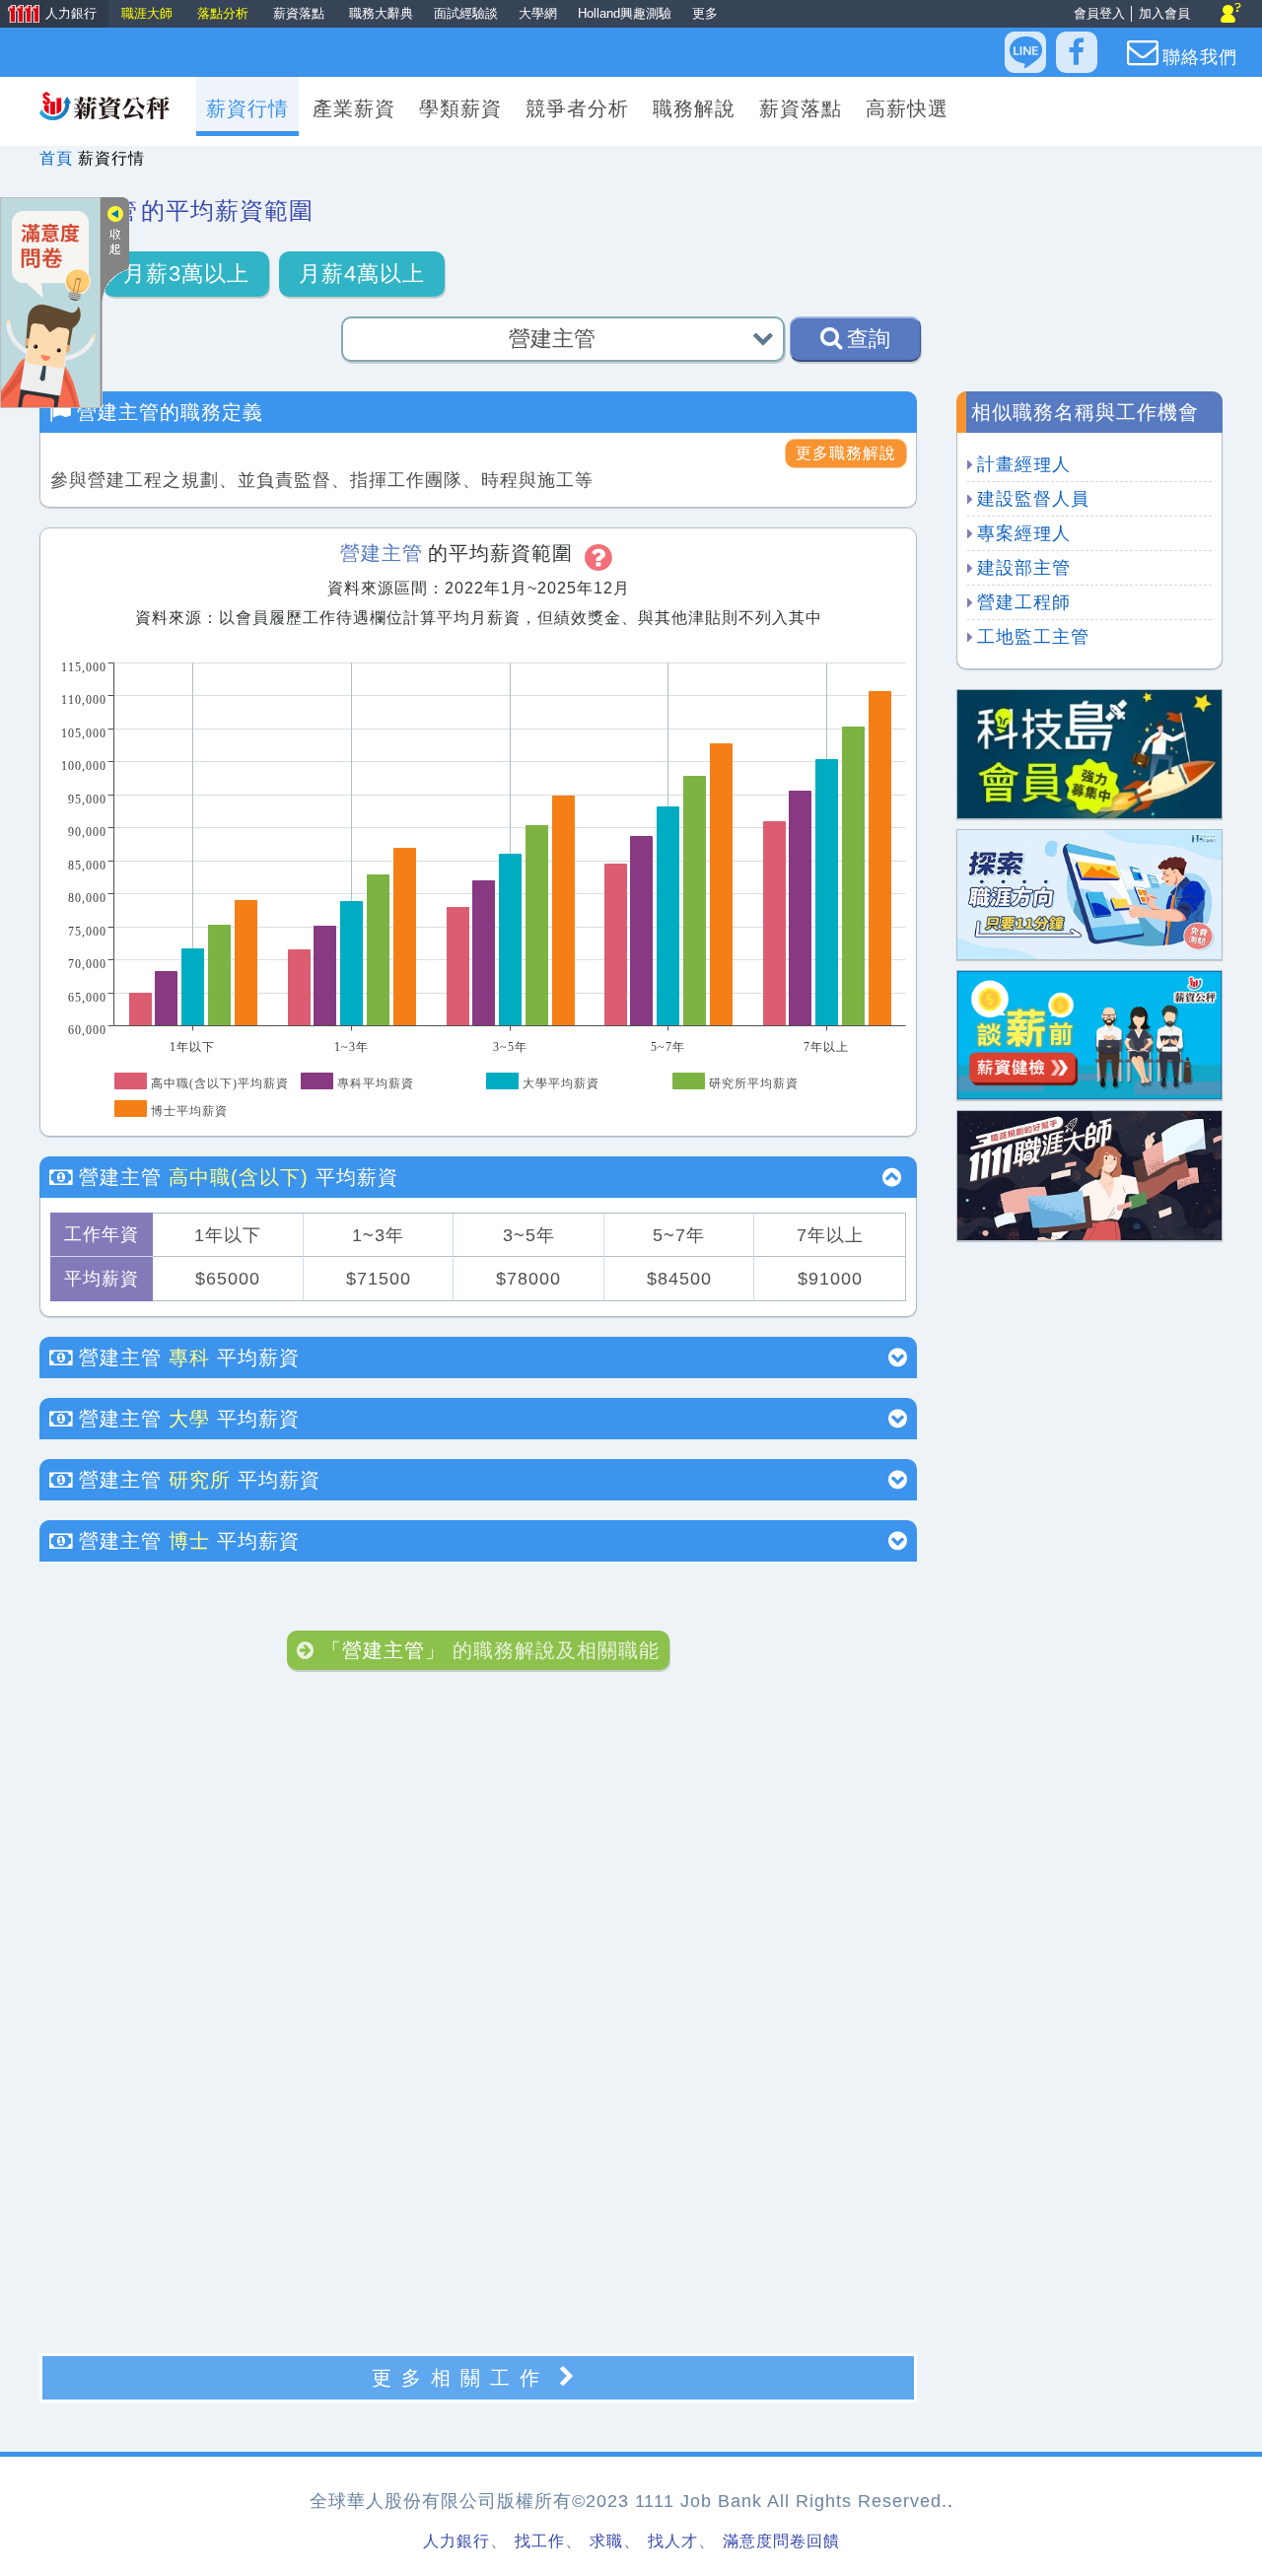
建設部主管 (1024, 568)
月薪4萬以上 (362, 274)
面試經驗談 (466, 13)
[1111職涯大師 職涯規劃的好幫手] (1089, 1175)
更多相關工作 (460, 2378)
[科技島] (1089, 753)
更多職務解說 (846, 453)
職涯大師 (149, 13)
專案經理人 (1024, 533)
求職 (606, 2541)
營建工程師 (1024, 602)
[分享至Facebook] (1077, 52)
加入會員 (1164, 13)
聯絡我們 (1200, 57)
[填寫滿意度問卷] (50, 301)
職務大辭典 (381, 13)
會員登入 (1099, 13)
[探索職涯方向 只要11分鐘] (1089, 894)
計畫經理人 (1024, 464)
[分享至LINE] (1025, 52)
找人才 (673, 2541)
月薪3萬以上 (186, 274)
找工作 (540, 2541)
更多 (705, 13)
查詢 (869, 339)
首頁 (56, 158)
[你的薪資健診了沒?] (1089, 1034)
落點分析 (225, 13)
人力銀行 (50, 15)
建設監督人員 (1033, 499)
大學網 (538, 13)
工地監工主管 (1033, 637)
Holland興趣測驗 (625, 13)
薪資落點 (301, 13)
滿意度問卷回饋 (781, 2541)
